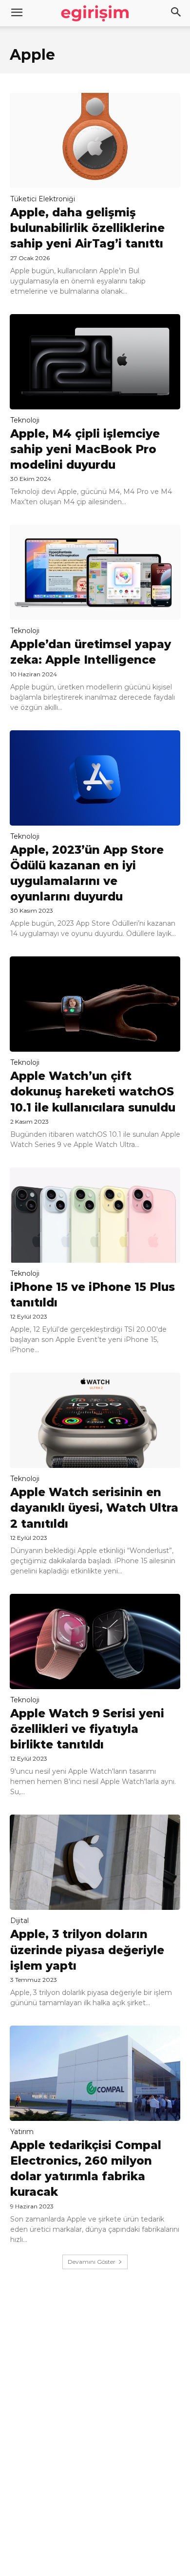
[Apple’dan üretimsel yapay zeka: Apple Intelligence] (95, 572)
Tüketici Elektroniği (43, 199)
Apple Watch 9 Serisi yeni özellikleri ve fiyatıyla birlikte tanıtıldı (87, 1729)
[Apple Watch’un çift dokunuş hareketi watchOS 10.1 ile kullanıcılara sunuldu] (95, 1004)
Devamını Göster (92, 2262)
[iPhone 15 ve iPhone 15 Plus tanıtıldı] (95, 1215)
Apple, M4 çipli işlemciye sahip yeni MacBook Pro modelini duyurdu (85, 449)
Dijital (19, 1921)
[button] (176, 13)
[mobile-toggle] (17, 13)
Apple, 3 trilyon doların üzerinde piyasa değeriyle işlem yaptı (87, 1950)
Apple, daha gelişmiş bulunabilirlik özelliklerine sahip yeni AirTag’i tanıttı (87, 228)
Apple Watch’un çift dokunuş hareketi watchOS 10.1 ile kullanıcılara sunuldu (93, 1092)
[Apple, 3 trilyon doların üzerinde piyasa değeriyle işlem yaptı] (95, 1862)
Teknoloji (25, 420)
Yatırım (22, 2132)
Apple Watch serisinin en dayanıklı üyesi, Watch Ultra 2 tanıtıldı (94, 1508)
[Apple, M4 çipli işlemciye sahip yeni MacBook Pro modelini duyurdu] (95, 362)
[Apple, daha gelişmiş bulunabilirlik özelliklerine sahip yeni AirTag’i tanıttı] (95, 141)
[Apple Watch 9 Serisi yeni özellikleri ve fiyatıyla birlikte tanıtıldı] (95, 1641)
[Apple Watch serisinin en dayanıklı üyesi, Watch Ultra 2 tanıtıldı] (95, 1420)
